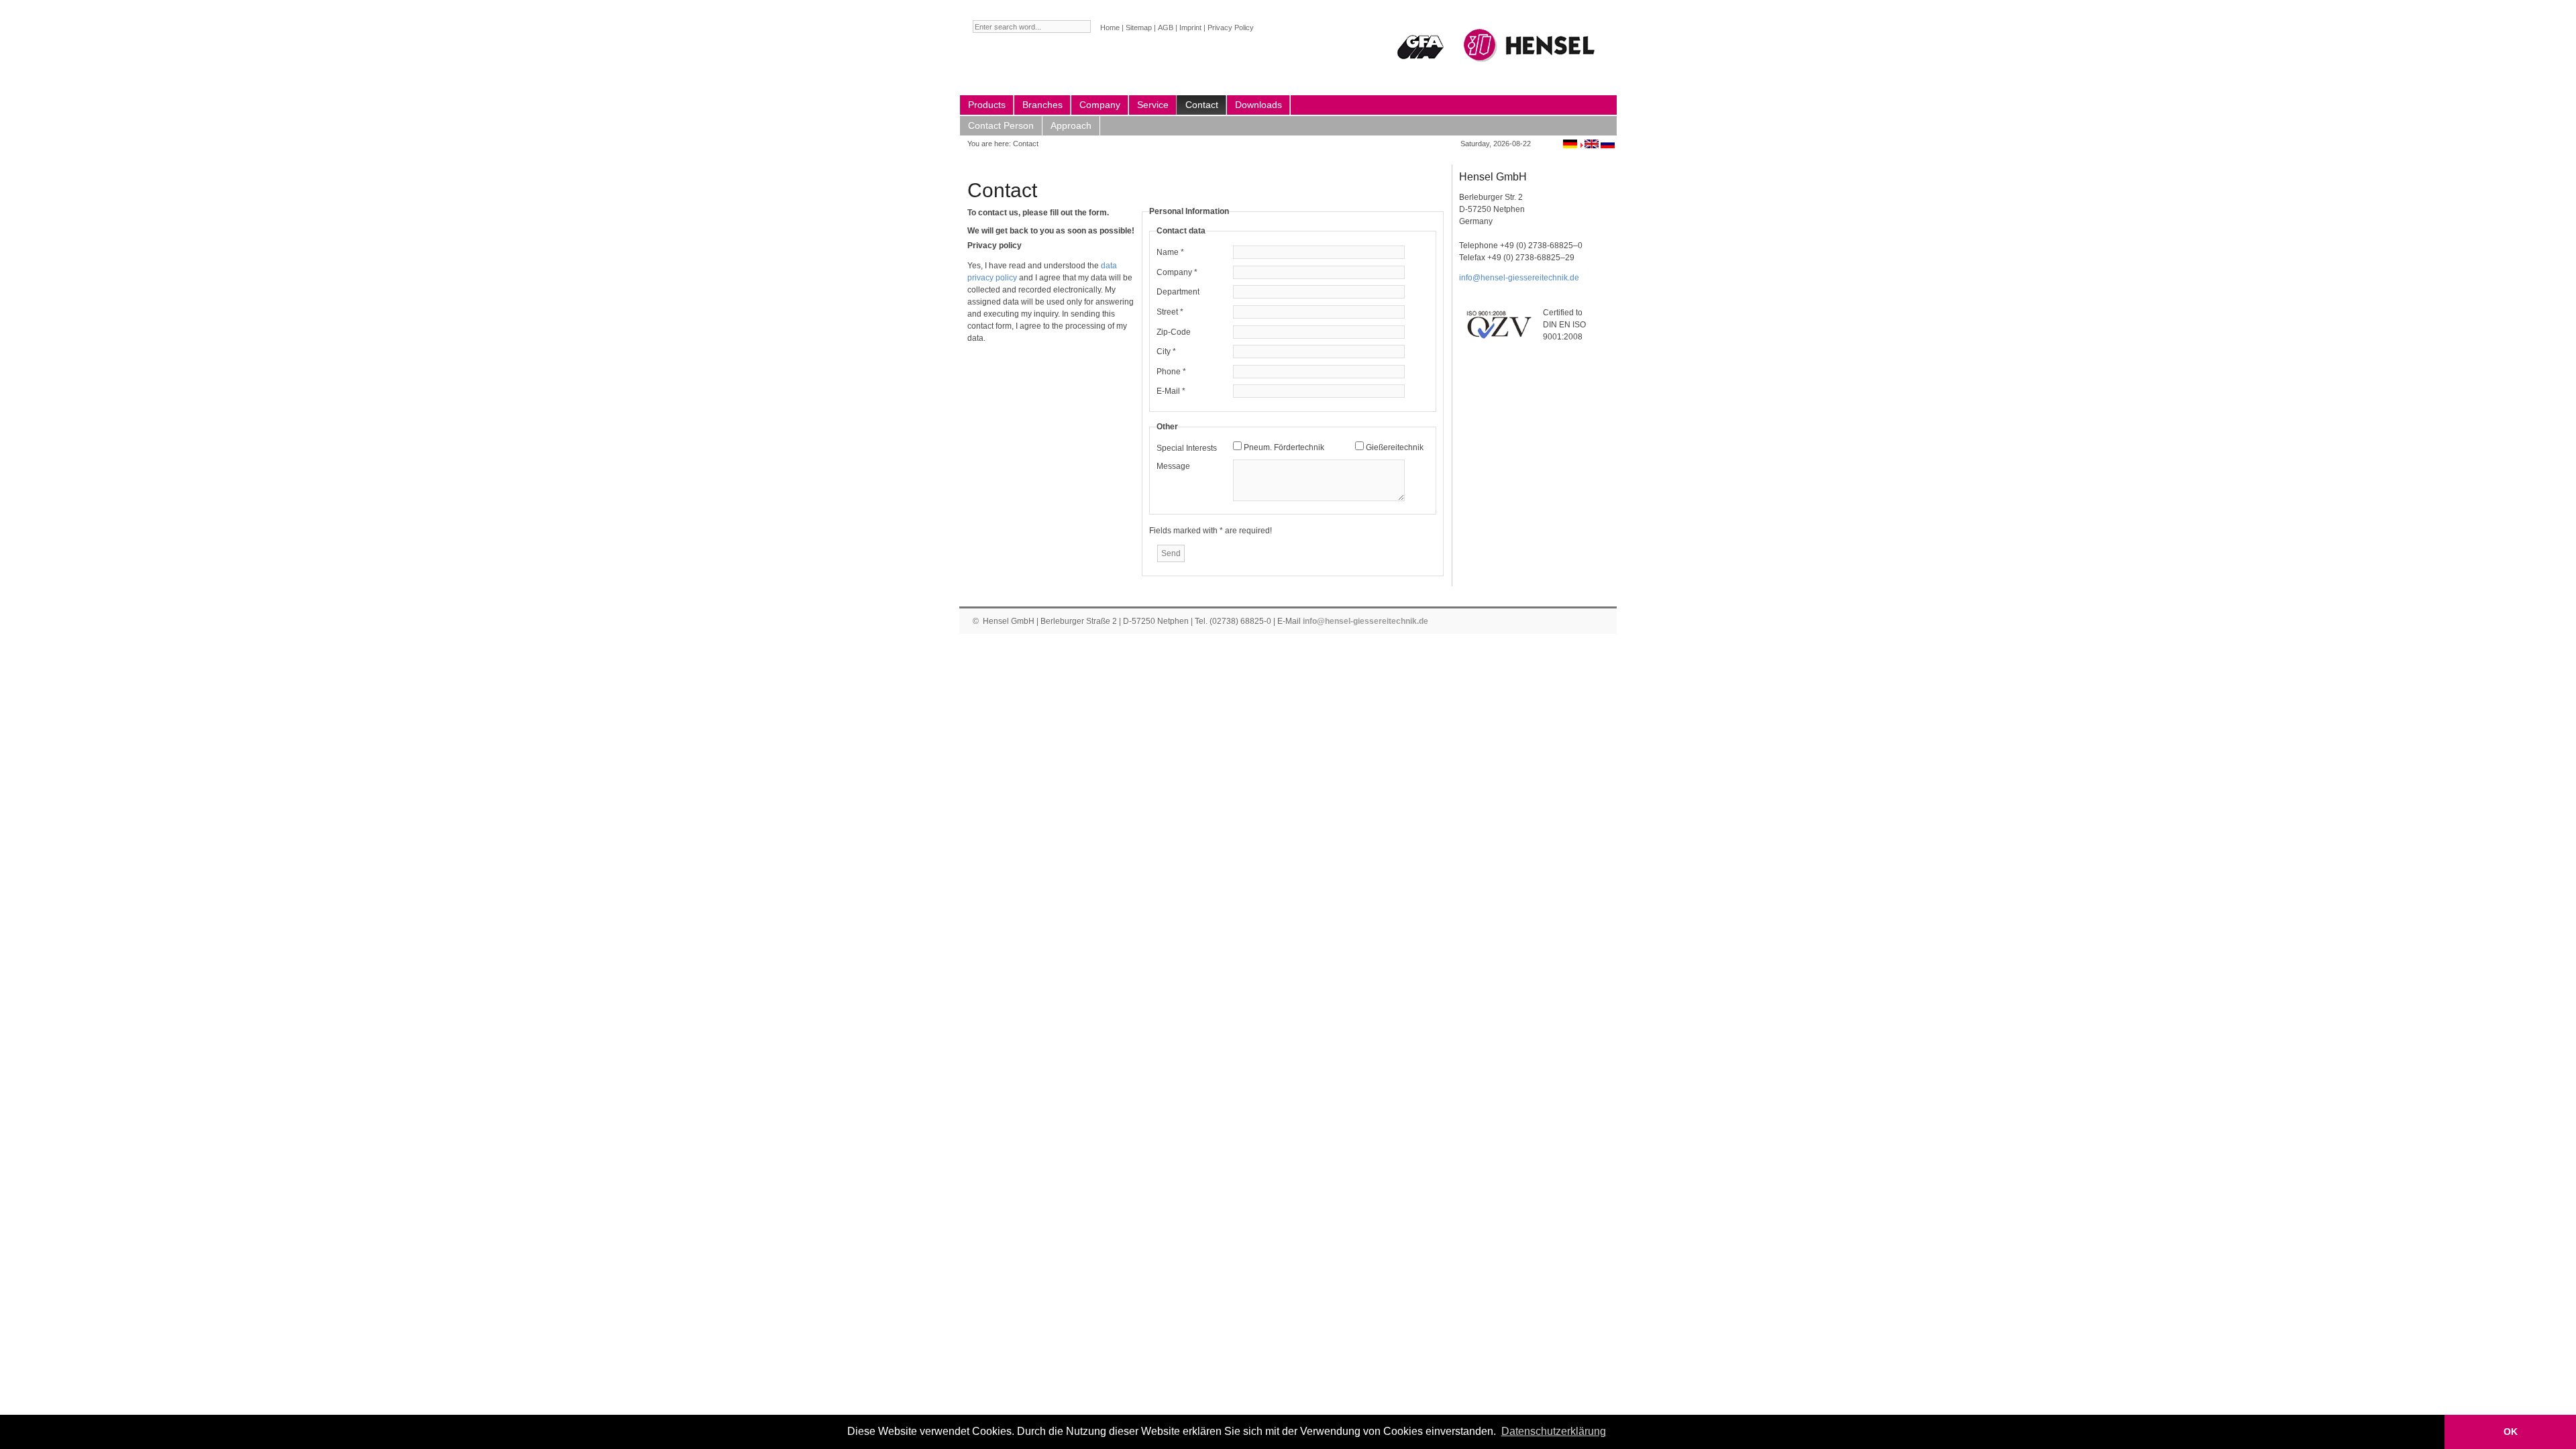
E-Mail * (1171, 391)
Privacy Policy (1231, 28)
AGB (1166, 28)
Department (1178, 292)
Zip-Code (1174, 332)
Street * (1170, 312)
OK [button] (2511, 1432)
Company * (1177, 272)
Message (1173, 466)
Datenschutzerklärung (1554, 1431)
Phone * (1171, 372)
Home (1110, 28)
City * (1166, 352)
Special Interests (1187, 448)
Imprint (1190, 28)
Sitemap (1139, 28)
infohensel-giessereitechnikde (1519, 278)
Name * (1170, 252)
